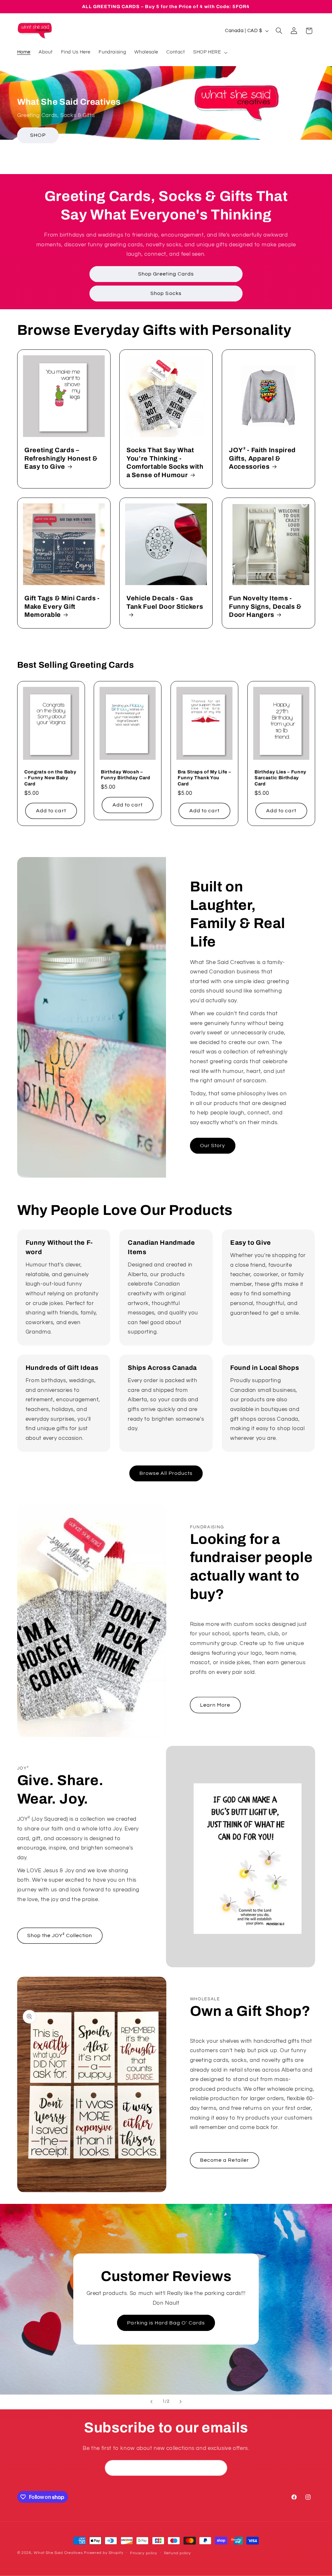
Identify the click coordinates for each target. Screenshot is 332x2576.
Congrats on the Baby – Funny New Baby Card (50, 778)
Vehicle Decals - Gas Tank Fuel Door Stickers (165, 603)
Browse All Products (166, 1473)
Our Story (213, 1146)
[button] (210, 53)
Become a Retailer (225, 2160)
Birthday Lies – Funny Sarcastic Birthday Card (280, 778)
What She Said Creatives (58, 2553)
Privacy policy (144, 2553)
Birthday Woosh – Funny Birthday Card (126, 775)
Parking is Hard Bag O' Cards (166, 2323)
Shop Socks (166, 293)
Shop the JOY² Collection (60, 1935)
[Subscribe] (219, 2468)
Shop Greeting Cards (166, 274)
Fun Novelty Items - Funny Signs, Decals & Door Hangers (265, 607)
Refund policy (178, 2553)
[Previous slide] (151, 2402)
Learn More (215, 1705)
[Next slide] (181, 2402)
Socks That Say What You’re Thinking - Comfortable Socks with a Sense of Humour (165, 462)
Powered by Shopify (104, 2553)
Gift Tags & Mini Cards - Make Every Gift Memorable (62, 607)
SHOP (38, 135)
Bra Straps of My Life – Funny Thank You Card (204, 778)
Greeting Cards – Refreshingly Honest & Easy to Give (61, 458)
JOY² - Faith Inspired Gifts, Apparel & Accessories (262, 458)
